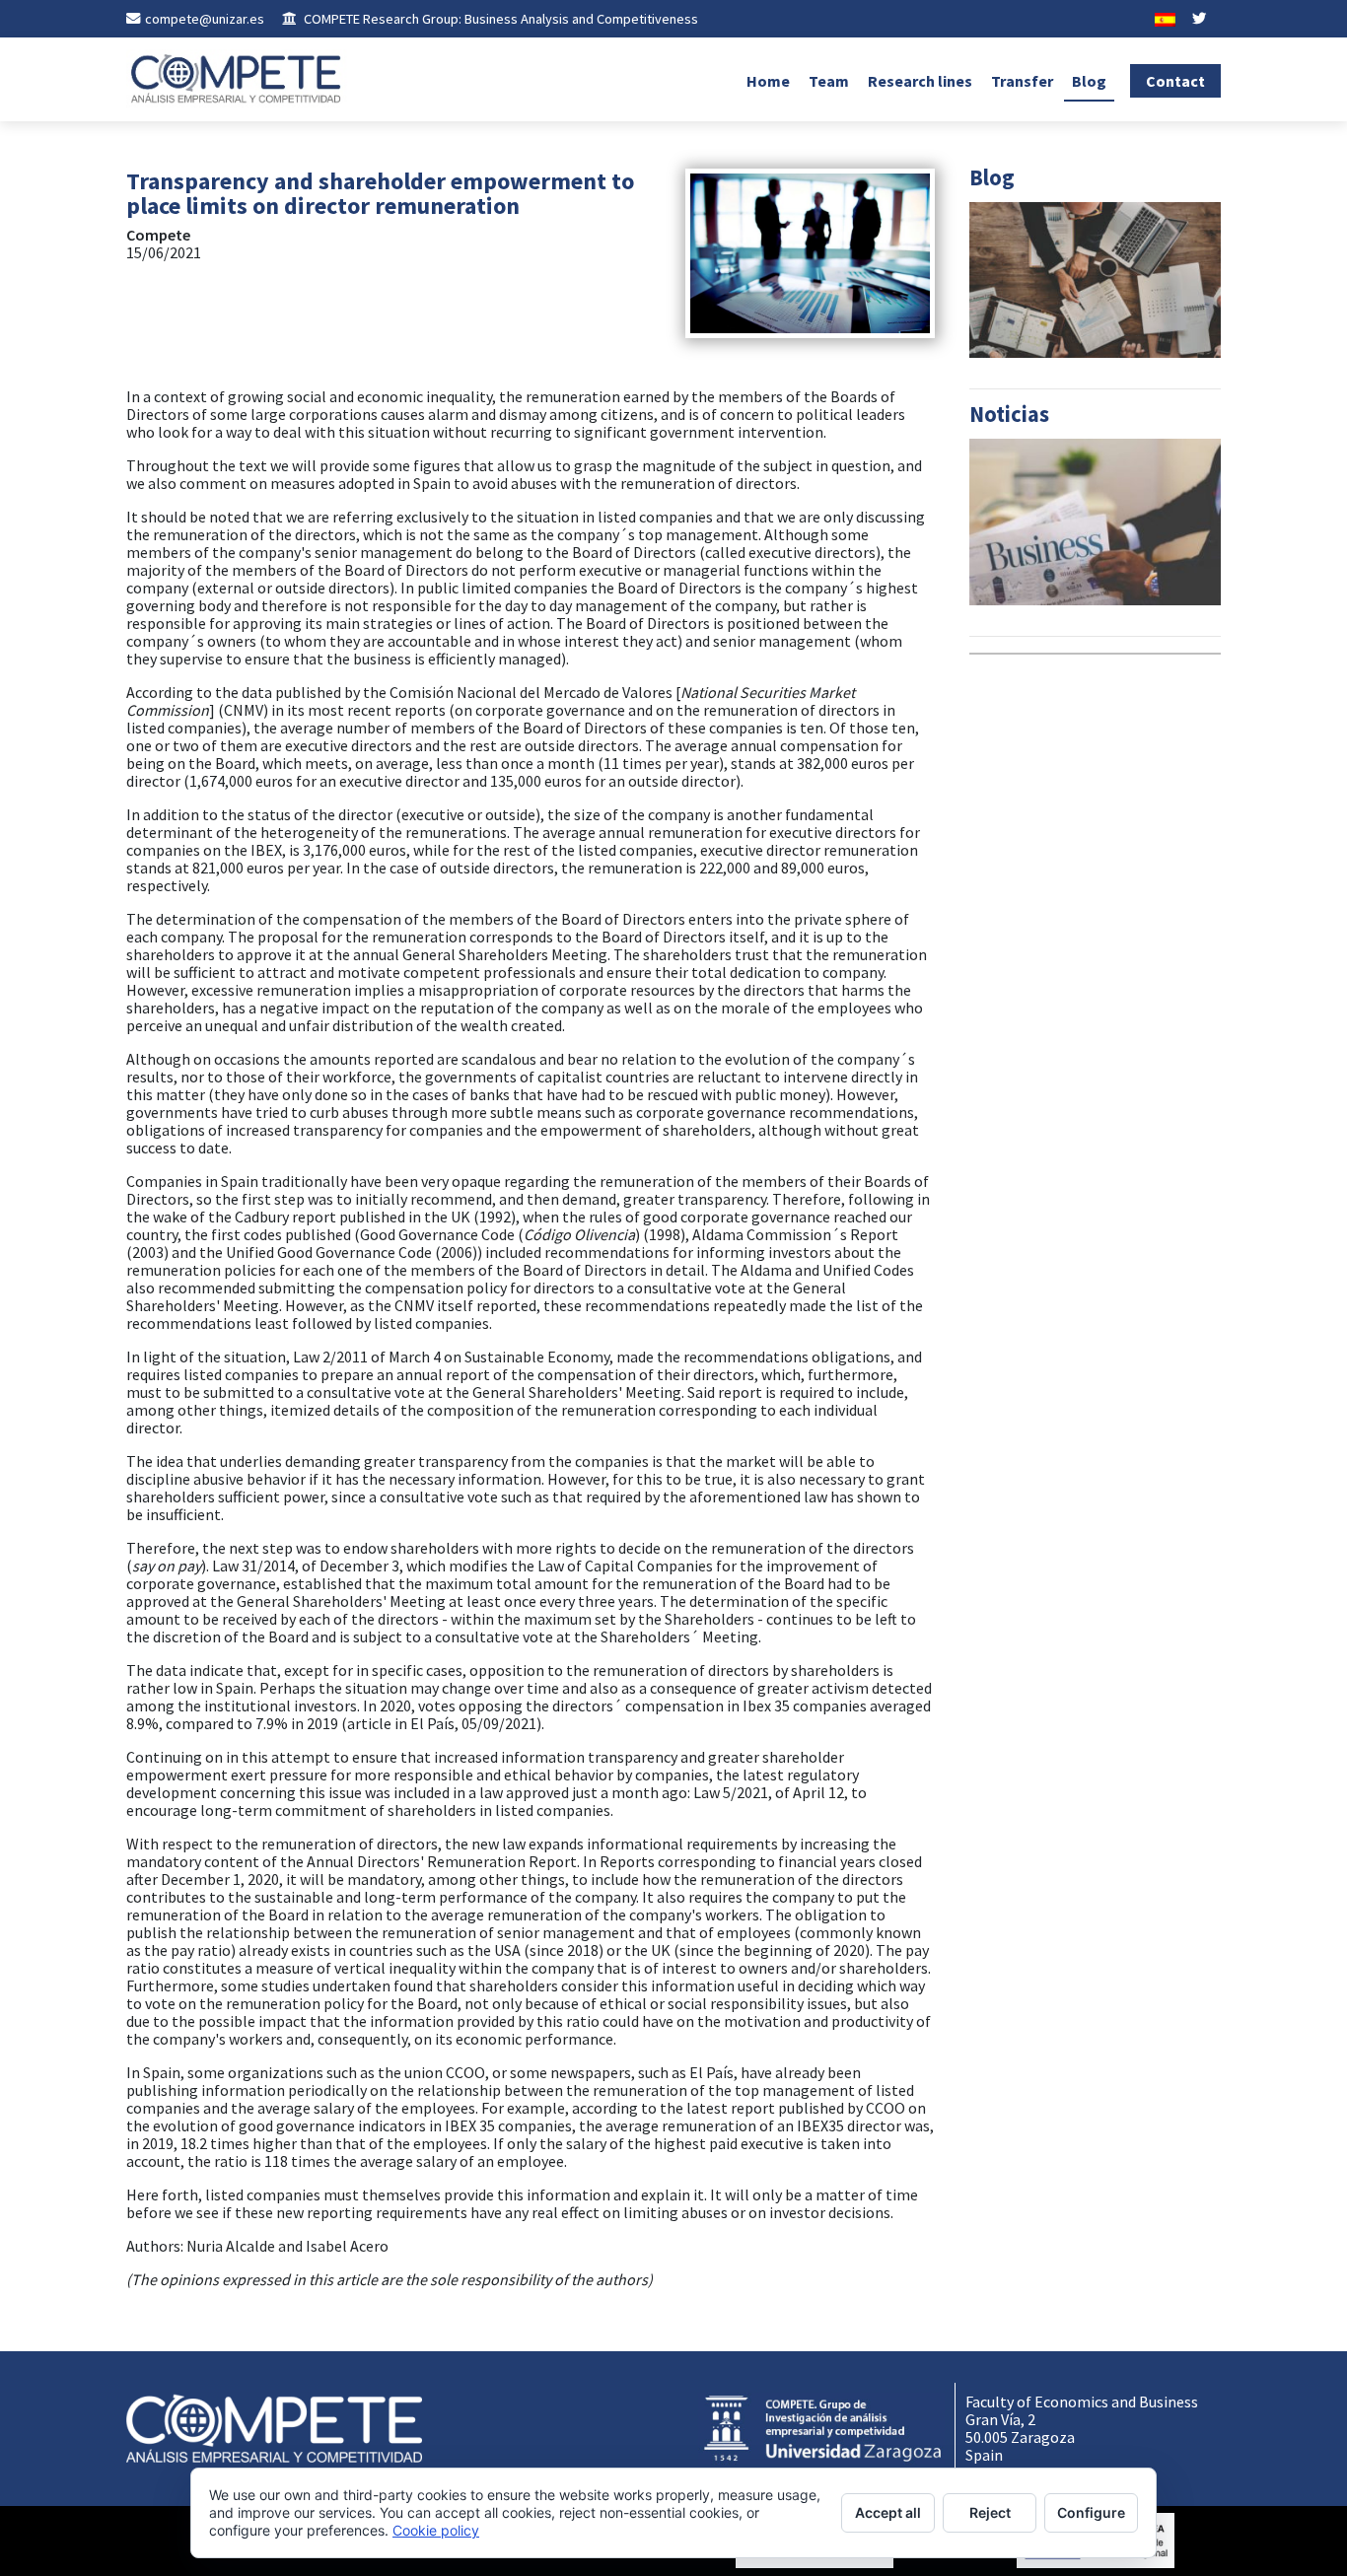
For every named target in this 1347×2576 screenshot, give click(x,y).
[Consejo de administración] (810, 251)
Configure (1091, 2512)
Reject (990, 2512)
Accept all (888, 2512)
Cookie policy (436, 2530)
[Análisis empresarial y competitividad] (237, 79)
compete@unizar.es (205, 19)
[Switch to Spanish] (1165, 19)
